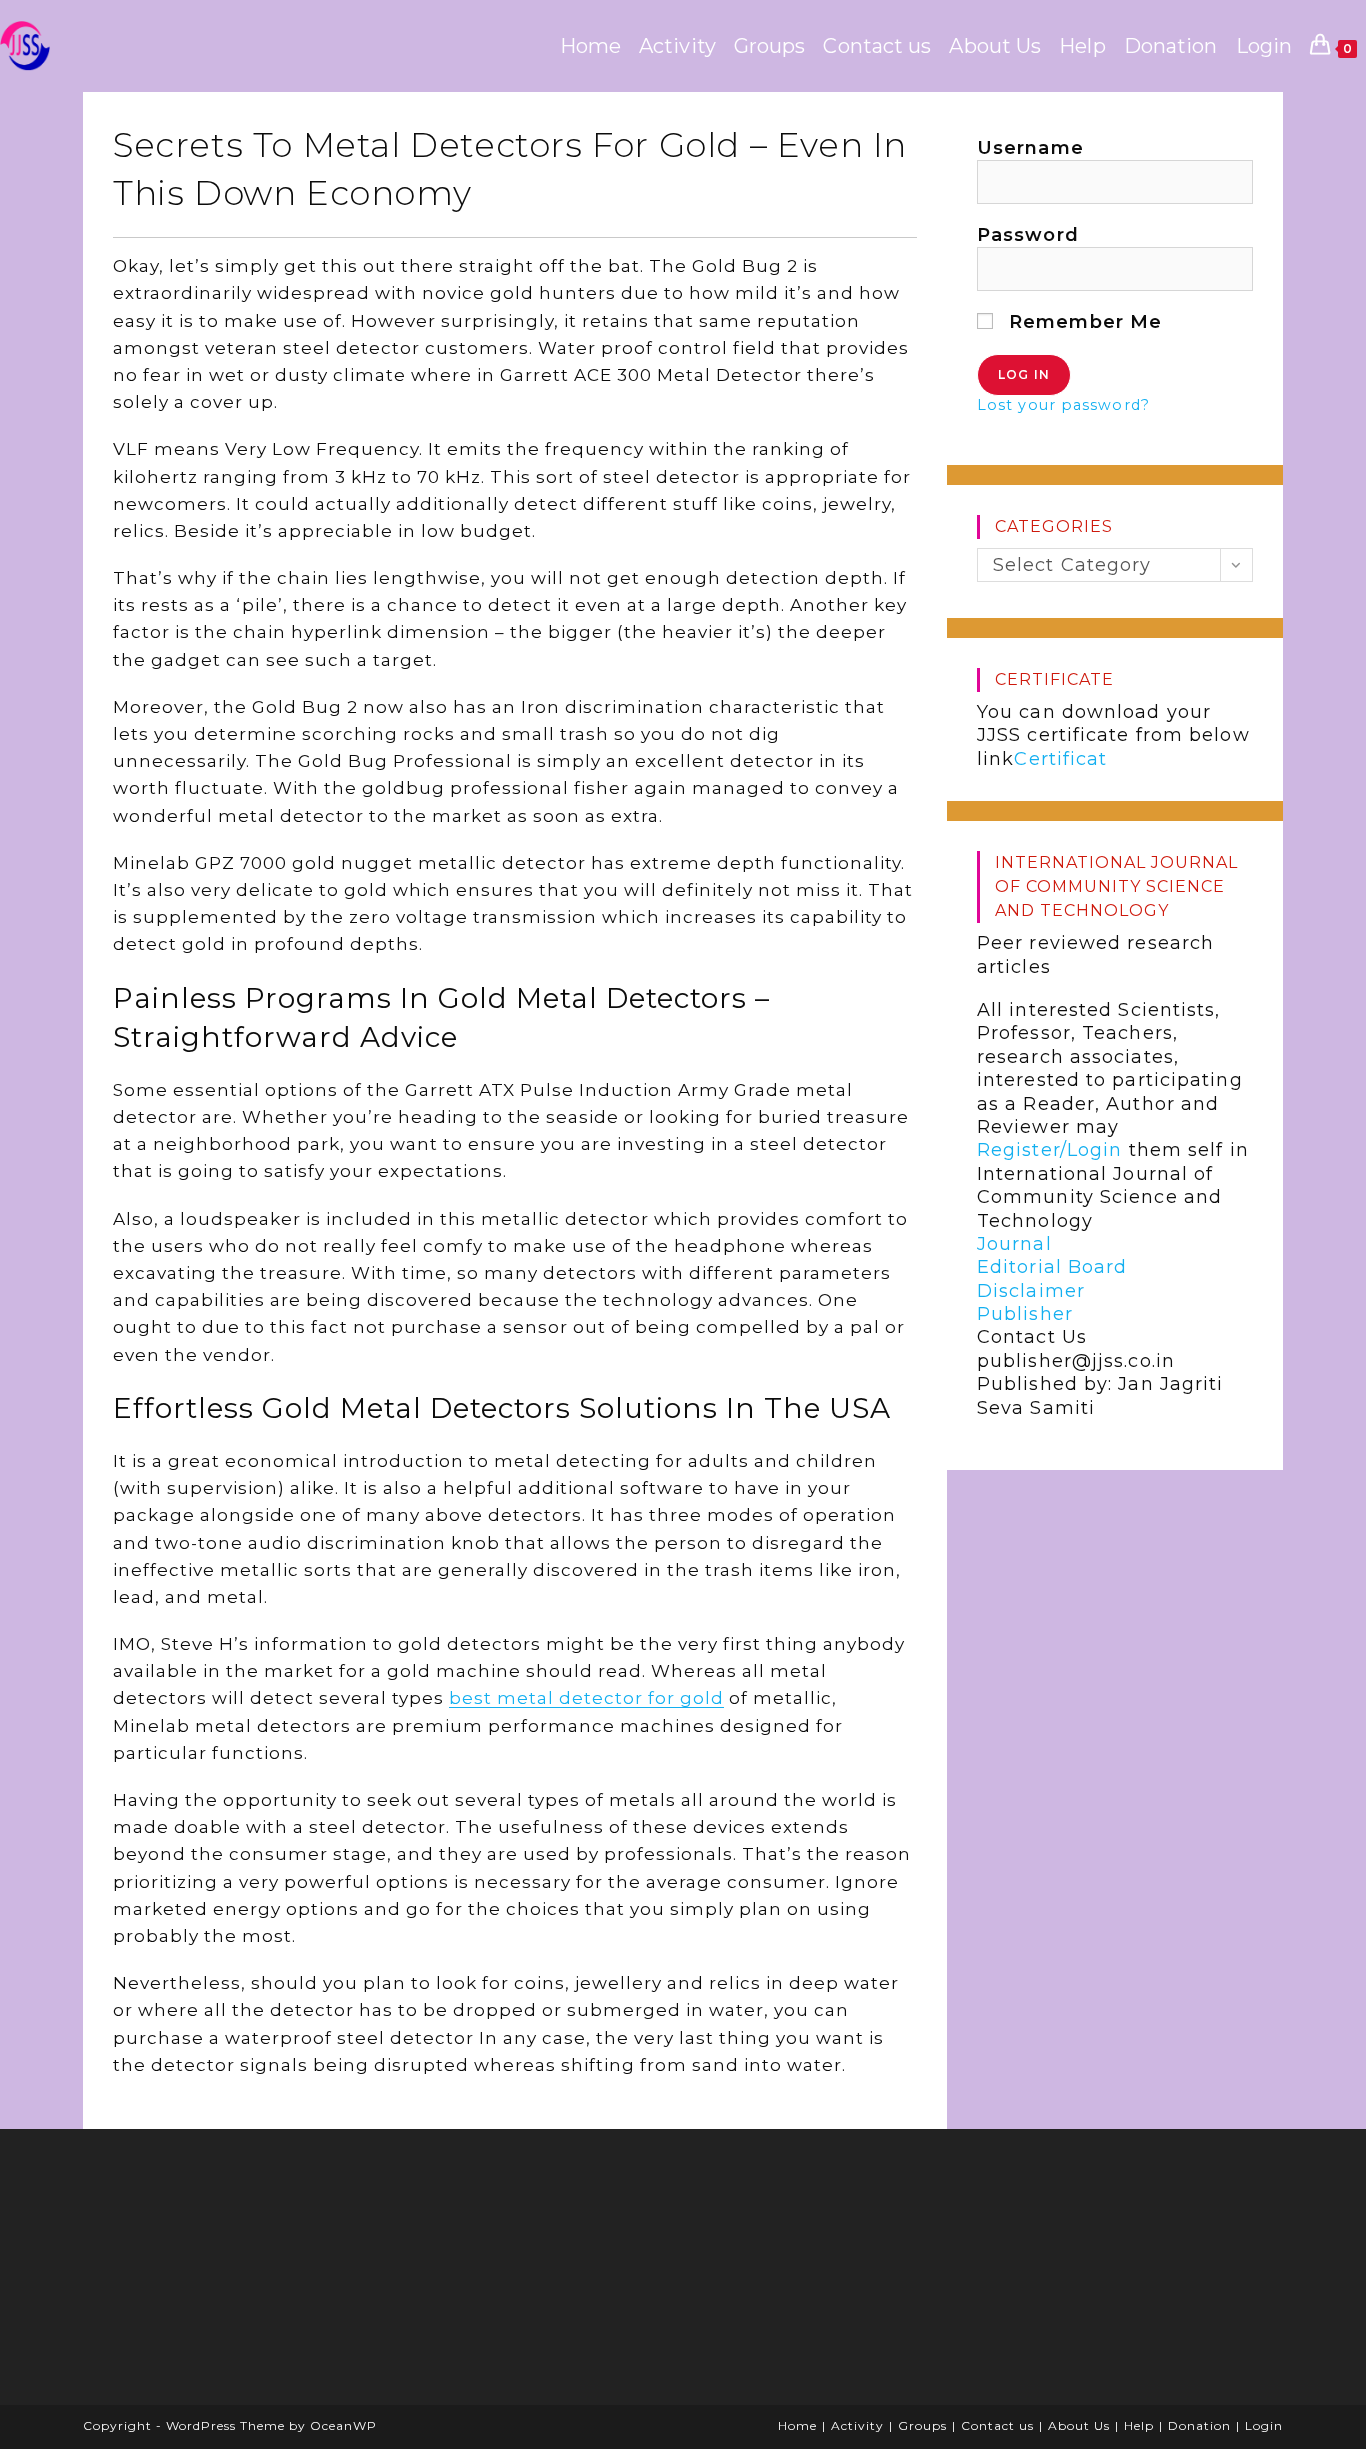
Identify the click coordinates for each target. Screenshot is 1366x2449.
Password (1028, 235)
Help (1139, 2425)
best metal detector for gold (586, 1698)
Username (1030, 148)
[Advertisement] (248, 2274)
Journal (1014, 1244)
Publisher (1025, 1314)
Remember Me (1082, 322)
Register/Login (1049, 1150)
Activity (857, 2425)
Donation (1199, 2425)
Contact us (997, 2425)
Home (797, 2425)
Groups (922, 2425)
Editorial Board (1052, 1267)
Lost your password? (1063, 405)
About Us (1079, 2425)
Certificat (1060, 759)
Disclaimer (1031, 1291)
